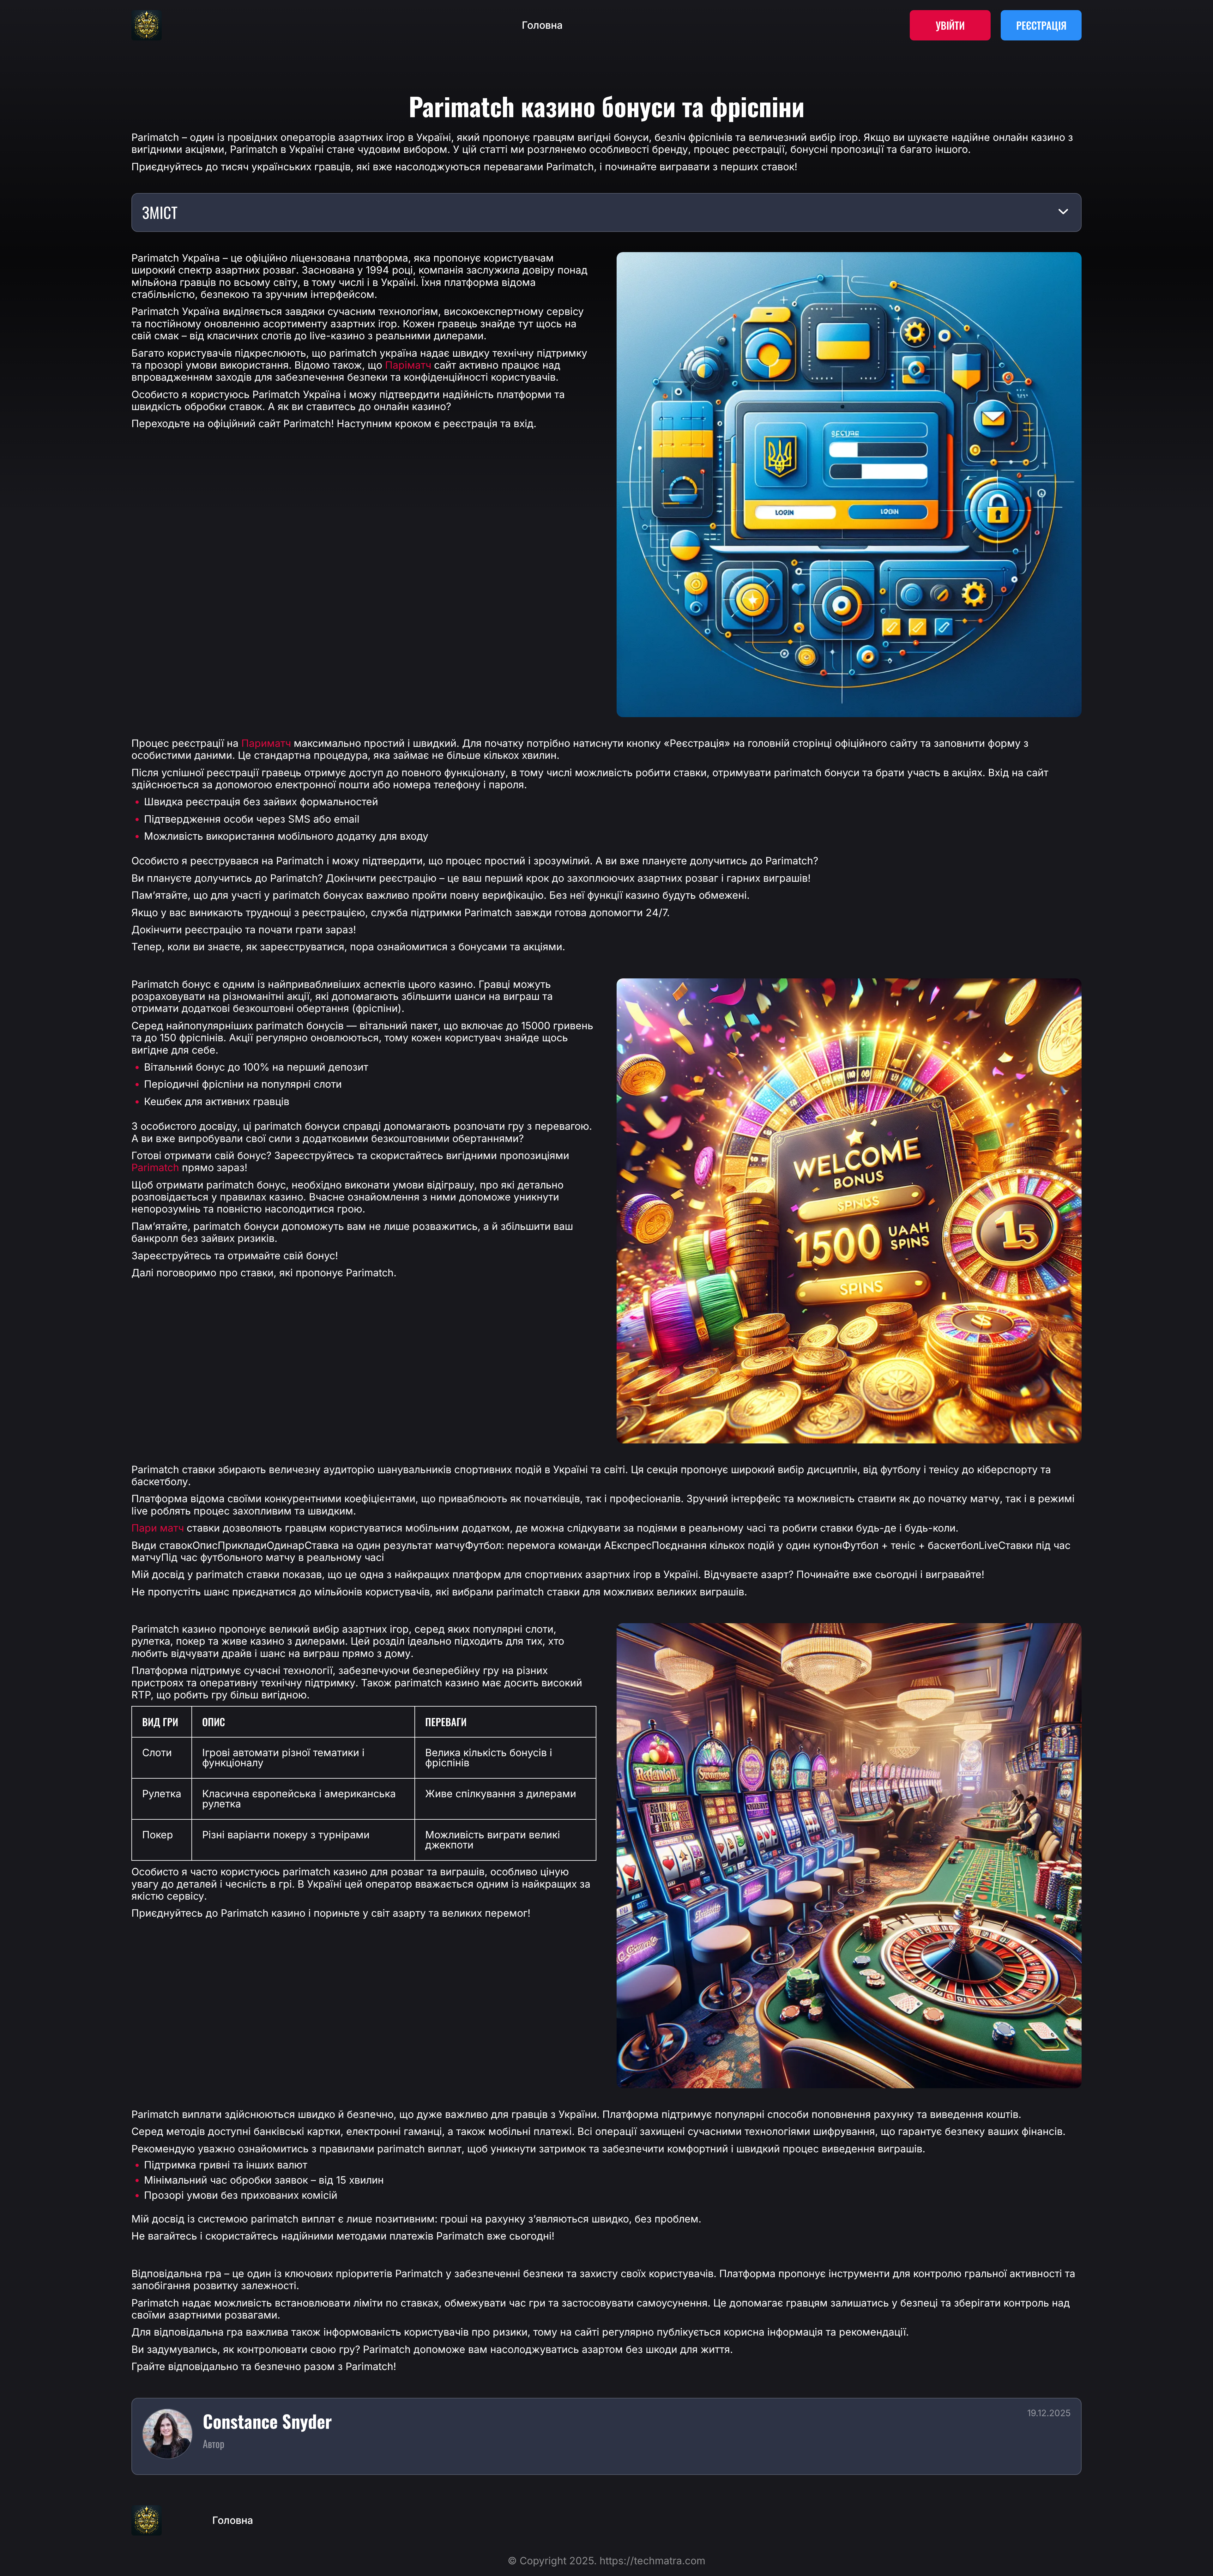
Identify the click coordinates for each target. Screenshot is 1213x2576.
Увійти (950, 25)
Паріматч (408, 365)
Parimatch (155, 1168)
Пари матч (158, 1528)
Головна (542, 25)
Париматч (266, 743)
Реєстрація (1041, 25)
